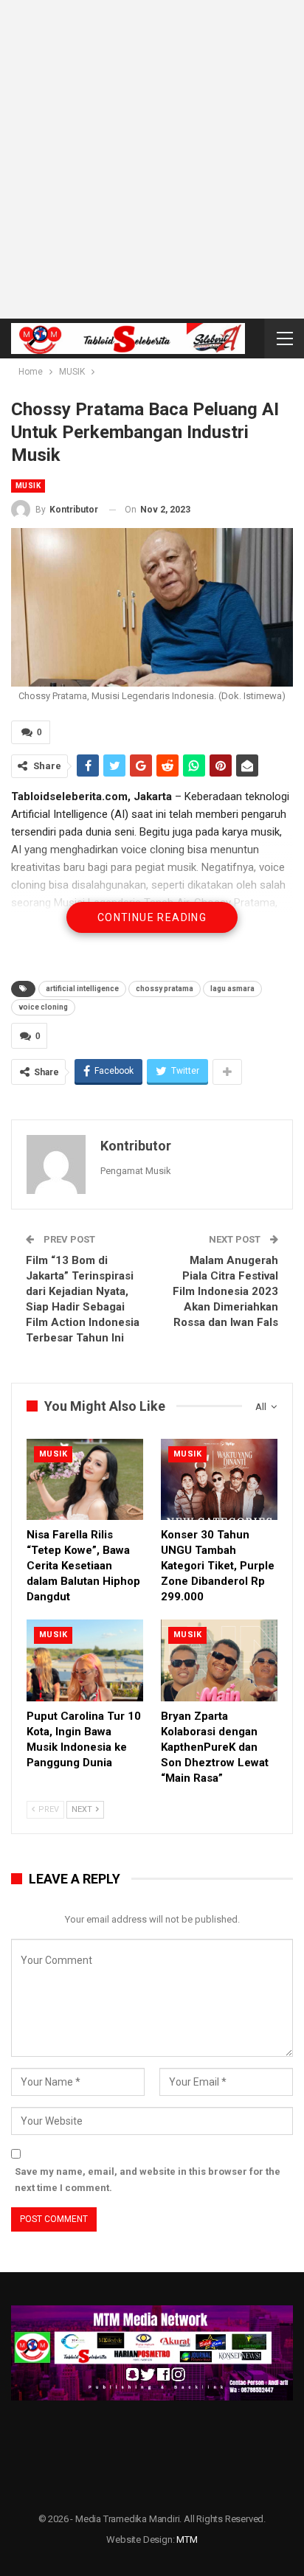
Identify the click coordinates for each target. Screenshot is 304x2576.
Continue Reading (152, 917)
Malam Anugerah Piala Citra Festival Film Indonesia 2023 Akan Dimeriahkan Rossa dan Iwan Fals (225, 1291)
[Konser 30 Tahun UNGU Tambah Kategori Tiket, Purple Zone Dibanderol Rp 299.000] (219, 1480)
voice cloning (43, 1007)
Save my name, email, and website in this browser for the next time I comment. (148, 2180)
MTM (187, 2539)
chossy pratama (165, 989)
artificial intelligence (82, 989)
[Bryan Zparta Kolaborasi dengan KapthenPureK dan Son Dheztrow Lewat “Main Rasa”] (219, 1660)
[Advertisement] (152, 159)
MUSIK (28, 486)
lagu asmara (232, 989)
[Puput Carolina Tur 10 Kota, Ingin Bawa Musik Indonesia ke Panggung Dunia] (85, 1660)
